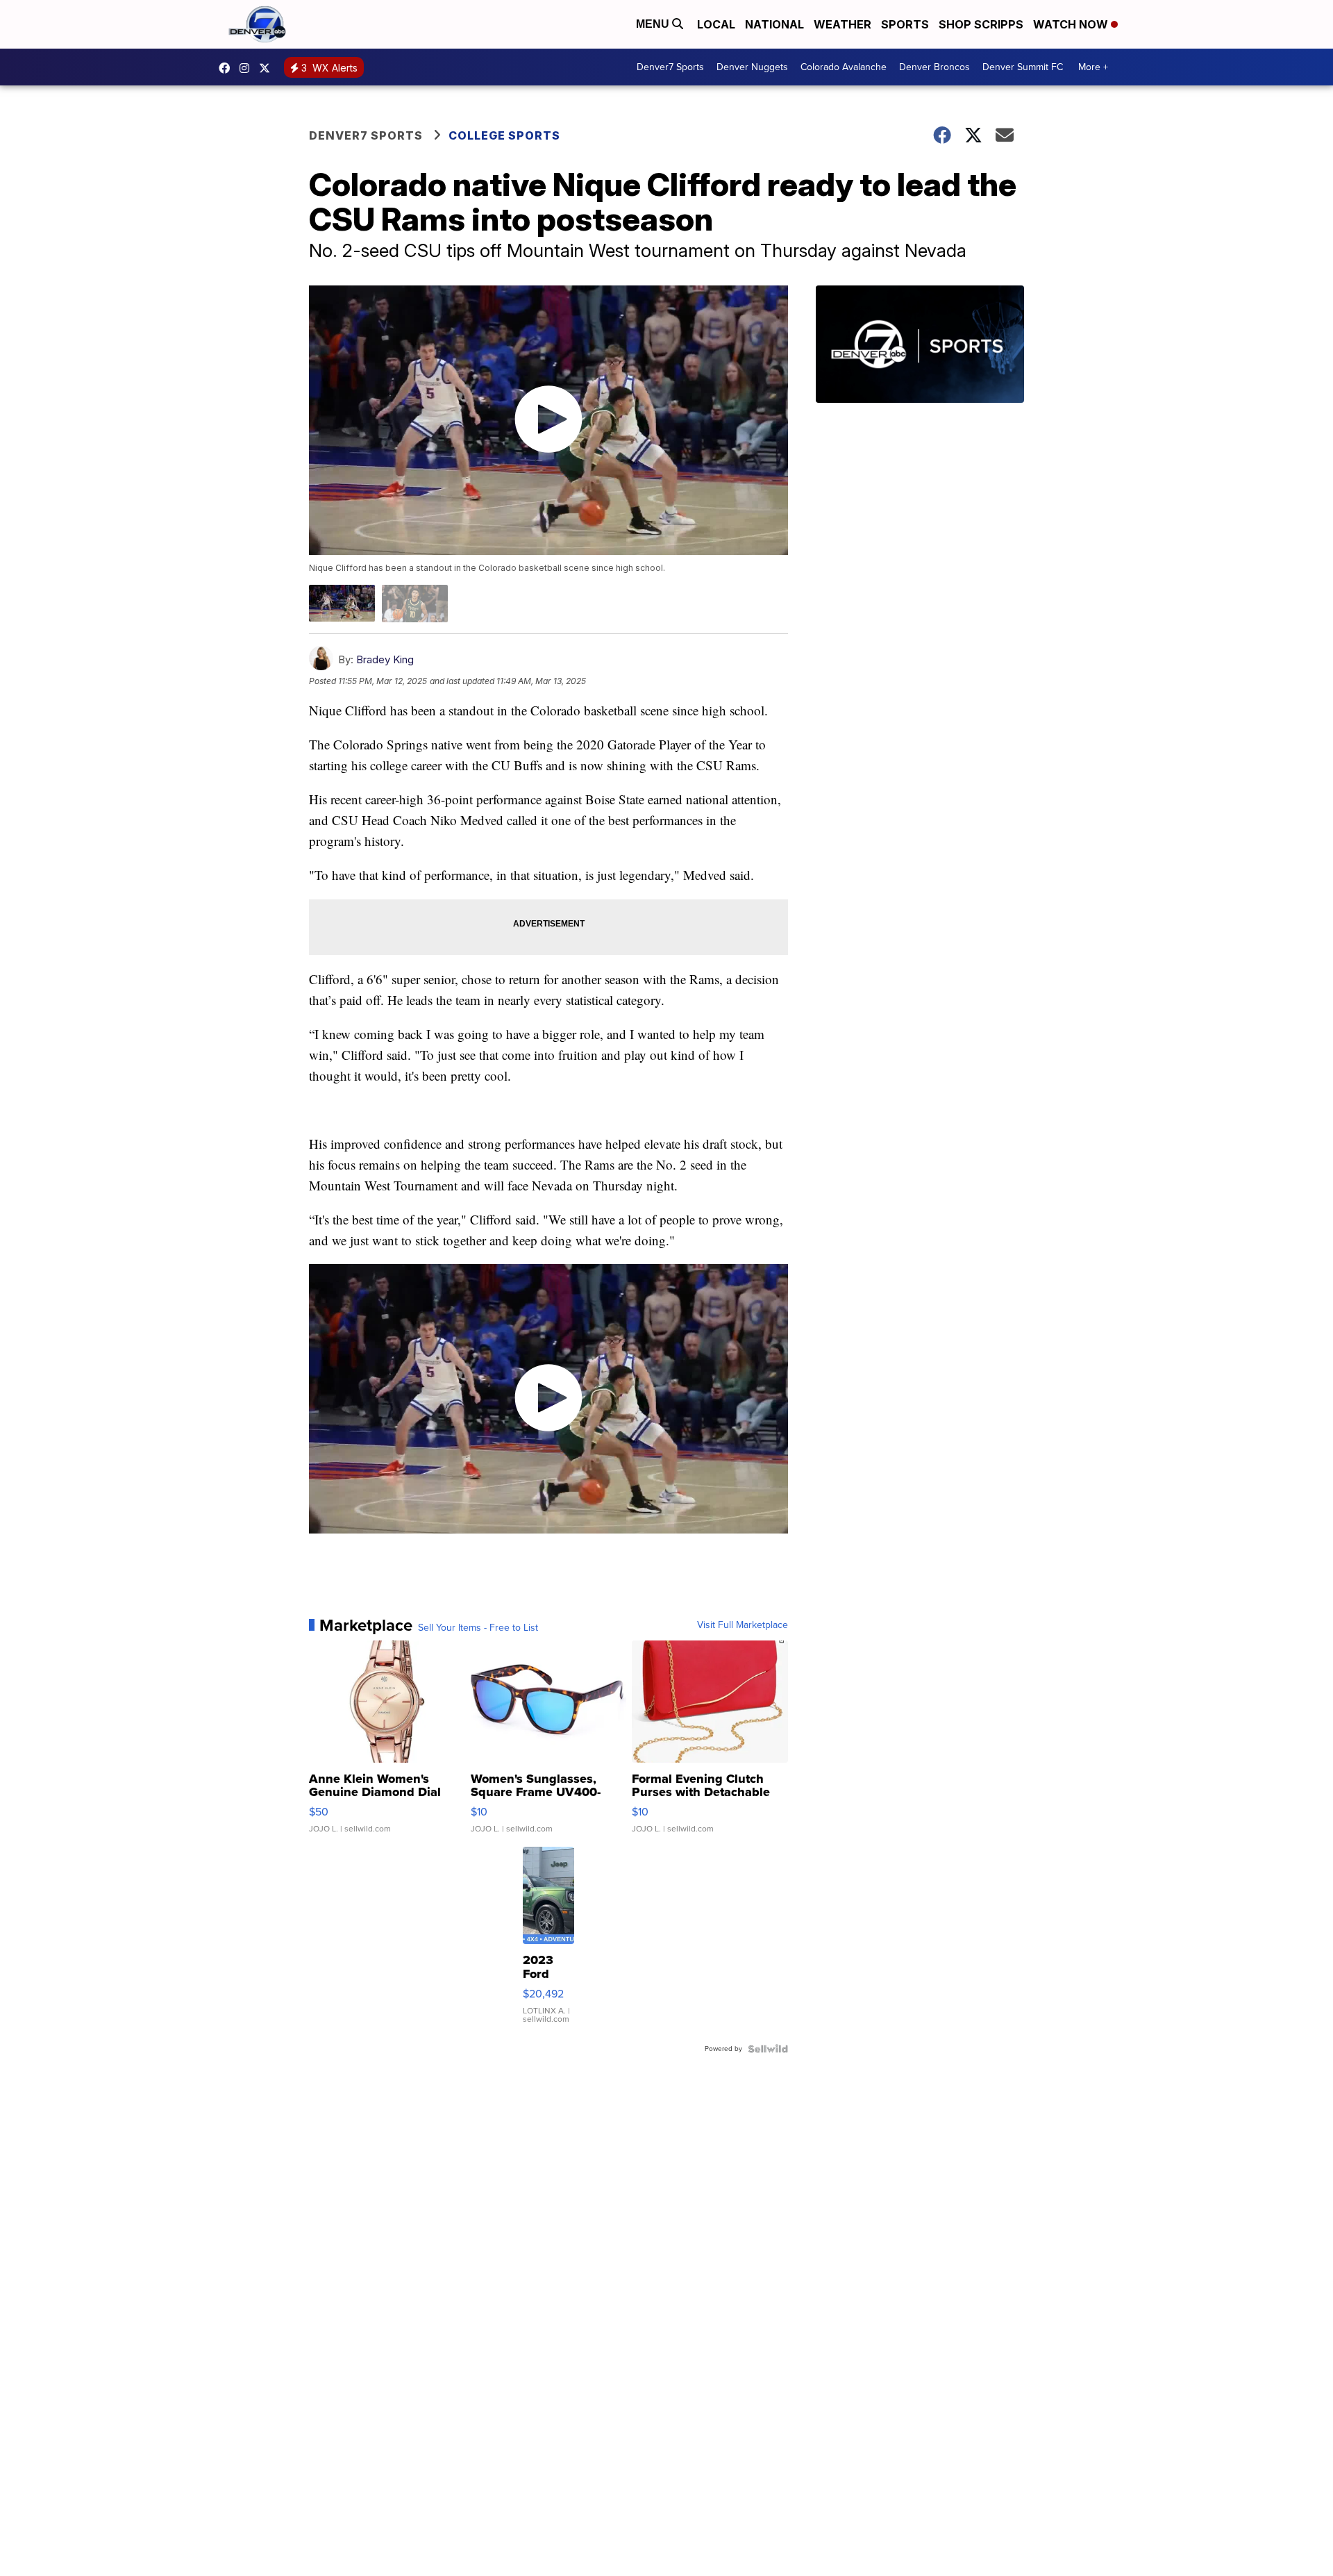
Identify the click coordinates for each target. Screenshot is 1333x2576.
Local (716, 24)
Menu (654, 24)
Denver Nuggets (752, 67)
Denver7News (228, 68)
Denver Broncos (934, 67)
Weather (842, 24)
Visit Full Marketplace (743, 1625)
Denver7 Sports (670, 67)
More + (1093, 67)
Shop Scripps (981, 24)
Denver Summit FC (1023, 67)
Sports (905, 24)
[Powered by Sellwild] (768, 2049)
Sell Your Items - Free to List (478, 1628)
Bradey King (385, 659)
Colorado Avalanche (844, 67)
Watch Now (1072, 24)
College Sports (504, 135)
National (774, 24)
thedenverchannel (248, 68)
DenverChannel (268, 68)
